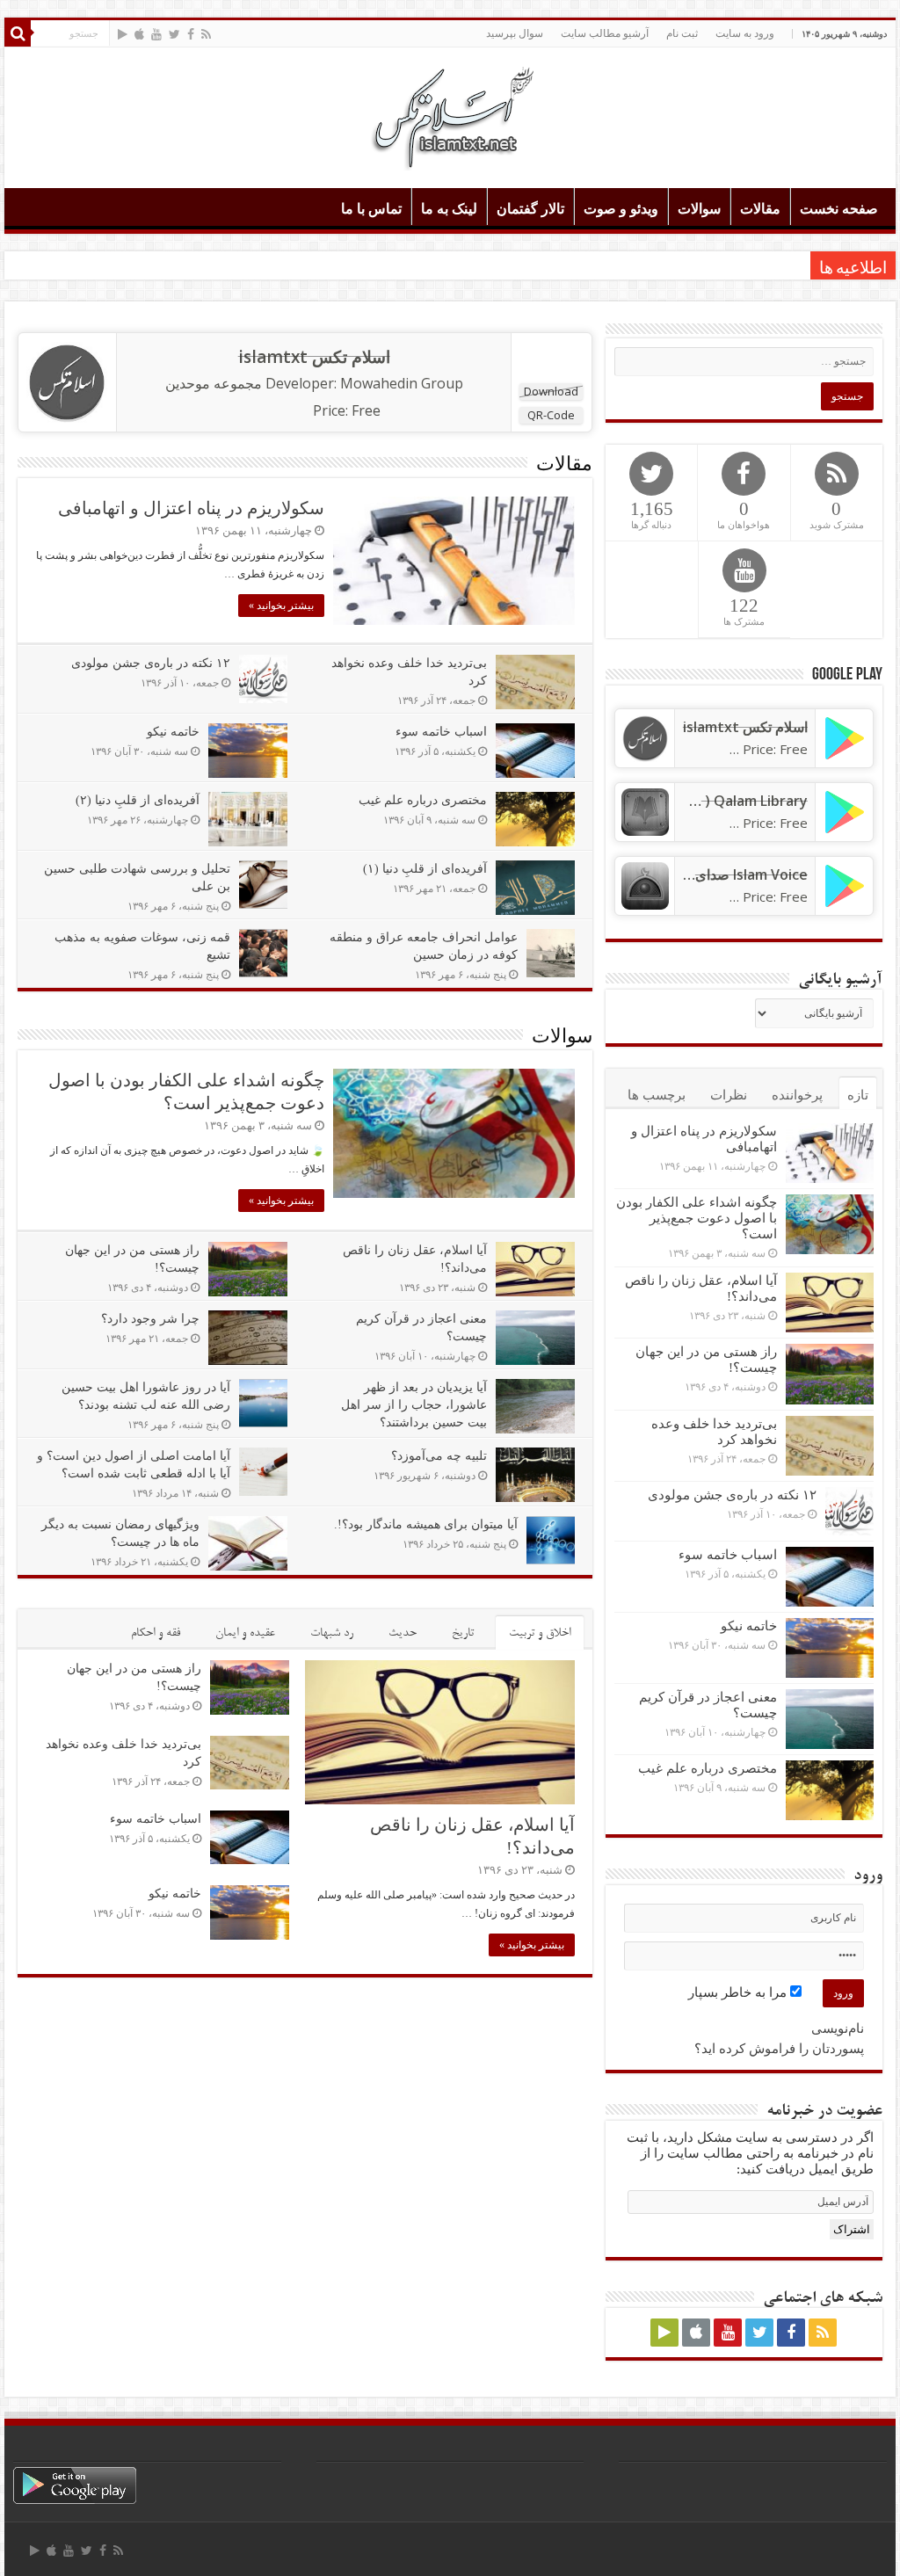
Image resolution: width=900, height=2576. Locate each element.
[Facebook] (191, 34)
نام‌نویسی (838, 2028)
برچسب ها (657, 1095)
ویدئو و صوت (621, 209)
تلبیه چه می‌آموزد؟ (439, 1456)
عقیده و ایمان (245, 1633)
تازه (858, 1095)
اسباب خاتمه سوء (441, 732)
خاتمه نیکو (173, 732)
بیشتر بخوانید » (281, 606)
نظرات (729, 1095)
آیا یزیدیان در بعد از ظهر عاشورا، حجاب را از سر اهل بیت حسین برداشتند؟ (414, 1405)
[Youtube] (156, 34)
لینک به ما (449, 209)
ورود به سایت (745, 33)
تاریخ (463, 1633)
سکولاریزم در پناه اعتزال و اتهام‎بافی (191, 508)
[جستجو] (18, 33)
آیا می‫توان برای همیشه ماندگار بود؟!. (426, 1524)
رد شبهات (332, 1633)
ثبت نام (682, 33)
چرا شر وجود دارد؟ (150, 1319)
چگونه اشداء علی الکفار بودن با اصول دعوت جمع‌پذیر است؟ (697, 1218)
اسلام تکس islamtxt (314, 357)
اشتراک (852, 2229)
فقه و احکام (156, 1633)
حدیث (403, 1633)
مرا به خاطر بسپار (739, 1992)
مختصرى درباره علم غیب (423, 800)
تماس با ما (371, 209)
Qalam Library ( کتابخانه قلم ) (716, 801)
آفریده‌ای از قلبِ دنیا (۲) (138, 800)
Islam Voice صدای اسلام (733, 874)
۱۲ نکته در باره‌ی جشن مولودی (151, 663)
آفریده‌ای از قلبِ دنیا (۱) (425, 869)
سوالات (699, 209)
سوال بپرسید (515, 33)
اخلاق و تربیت (540, 1633)
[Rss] (206, 34)
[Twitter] (174, 34)
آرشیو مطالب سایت (605, 33)
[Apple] (139, 34)
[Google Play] (123, 34)
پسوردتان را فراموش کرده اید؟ (779, 2049)
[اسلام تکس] (450, 114)
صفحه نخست (839, 209)
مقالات (760, 209)
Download (551, 391)
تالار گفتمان (530, 209)
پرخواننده (797, 1095)
